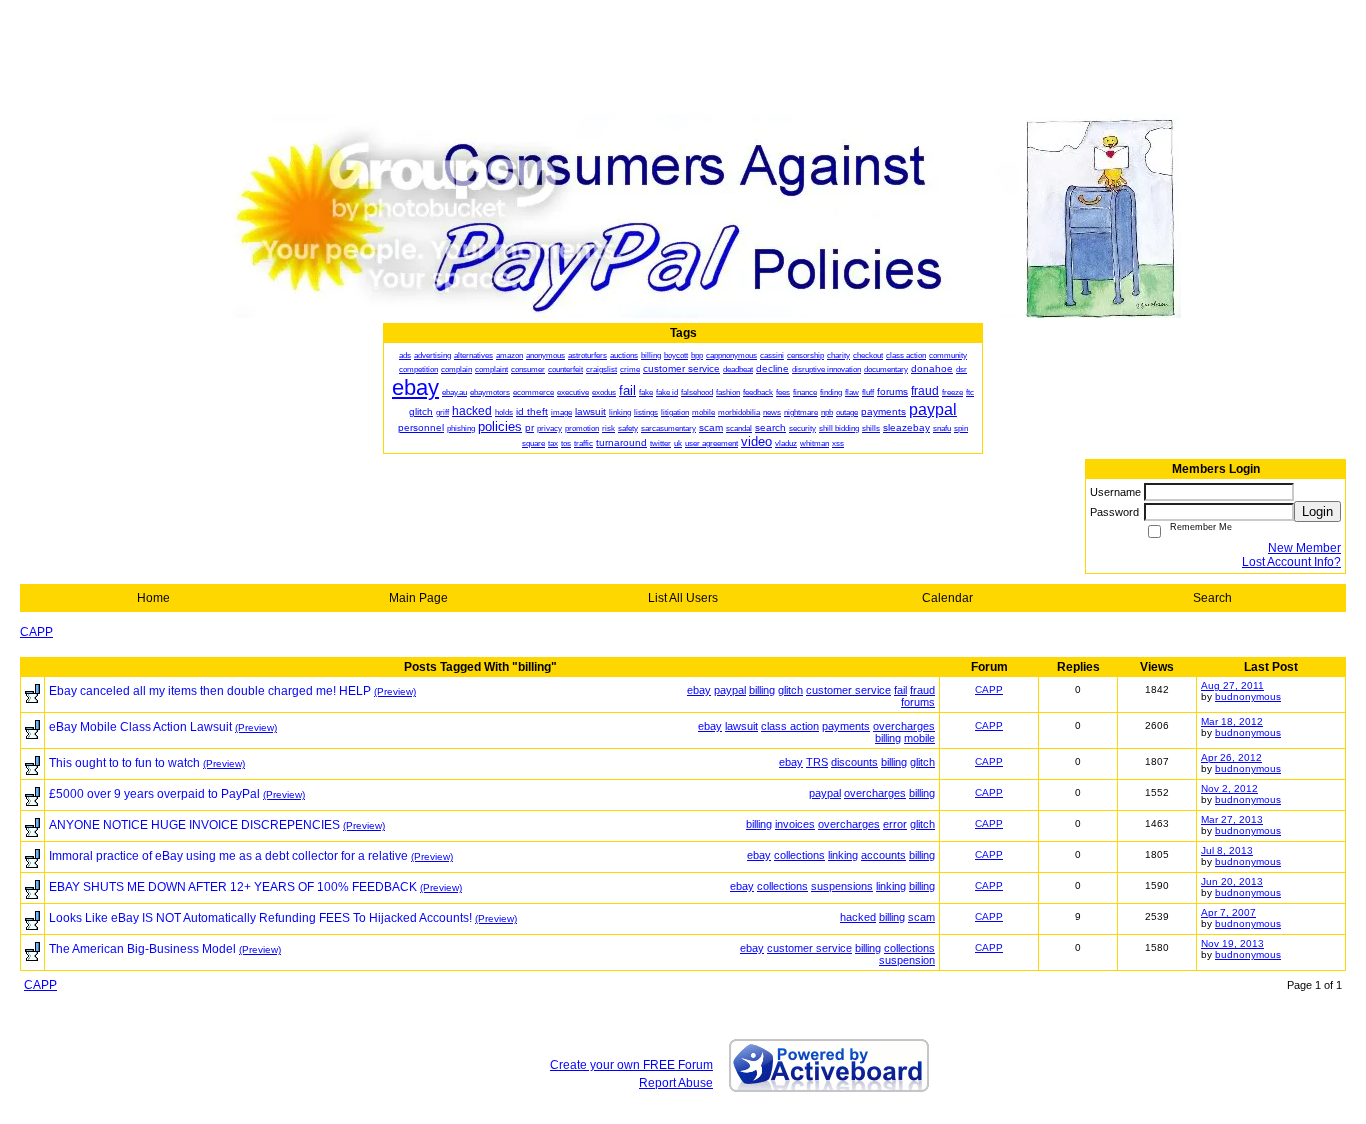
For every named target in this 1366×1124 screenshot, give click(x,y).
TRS (817, 762)
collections (799, 855)
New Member (1304, 548)
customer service (848, 690)
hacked (858, 917)
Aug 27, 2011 (1232, 685)
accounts (883, 855)
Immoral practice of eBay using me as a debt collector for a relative (228, 856)
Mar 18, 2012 (1232, 721)
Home (153, 598)
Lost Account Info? (1291, 562)
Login (1317, 511)
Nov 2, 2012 (1229, 788)
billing (762, 690)
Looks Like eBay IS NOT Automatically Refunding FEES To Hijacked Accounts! (260, 918)
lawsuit (741, 726)
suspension (907, 960)
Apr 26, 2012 (1231, 757)
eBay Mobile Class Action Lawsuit (140, 727)
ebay (699, 690)
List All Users (683, 598)
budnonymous (1248, 696)
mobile (919, 738)
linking (843, 855)
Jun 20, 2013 (1232, 881)
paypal (730, 690)
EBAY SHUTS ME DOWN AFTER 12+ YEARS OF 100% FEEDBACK (233, 887)
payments (846, 726)
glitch (790, 690)
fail (900, 690)
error (895, 824)
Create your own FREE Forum (631, 1065)
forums (918, 702)
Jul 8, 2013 (1227, 850)
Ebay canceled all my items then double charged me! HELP (210, 691)
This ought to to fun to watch (124, 763)
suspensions (842, 886)
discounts (854, 762)
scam (921, 917)
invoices (795, 824)
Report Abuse (676, 1083)
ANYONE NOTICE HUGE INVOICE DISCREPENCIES (194, 825)
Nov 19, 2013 (1232, 943)
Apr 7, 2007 (1228, 912)
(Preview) (395, 691)
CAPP (36, 632)
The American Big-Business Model (142, 949)
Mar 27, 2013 (1232, 819)
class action (790, 726)
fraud (922, 690)
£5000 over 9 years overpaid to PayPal (154, 794)
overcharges (904, 726)
